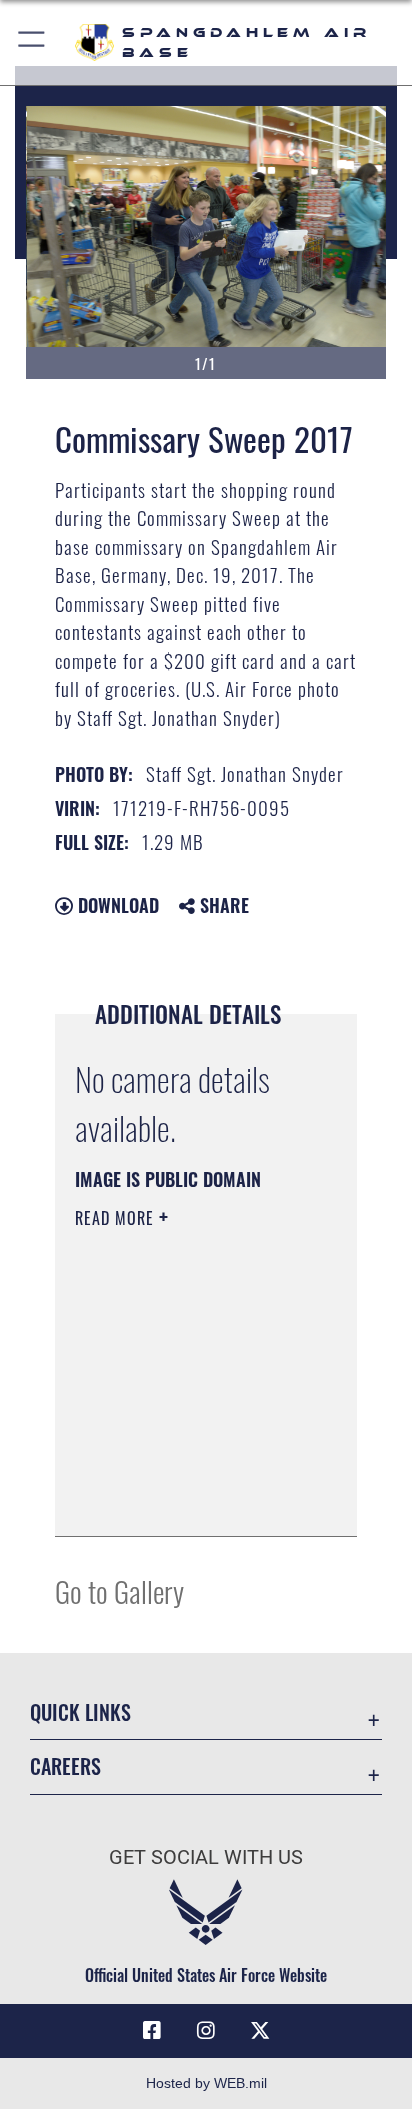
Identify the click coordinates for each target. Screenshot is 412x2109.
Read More (117, 1218)
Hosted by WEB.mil (206, 2083)
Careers (65, 1766)
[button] (32, 42)
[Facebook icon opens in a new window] (152, 2031)
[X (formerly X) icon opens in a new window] (260, 2031)
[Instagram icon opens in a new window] (206, 2031)
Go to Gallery (119, 1590)
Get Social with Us (206, 1857)
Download (116, 905)
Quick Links (80, 1712)
